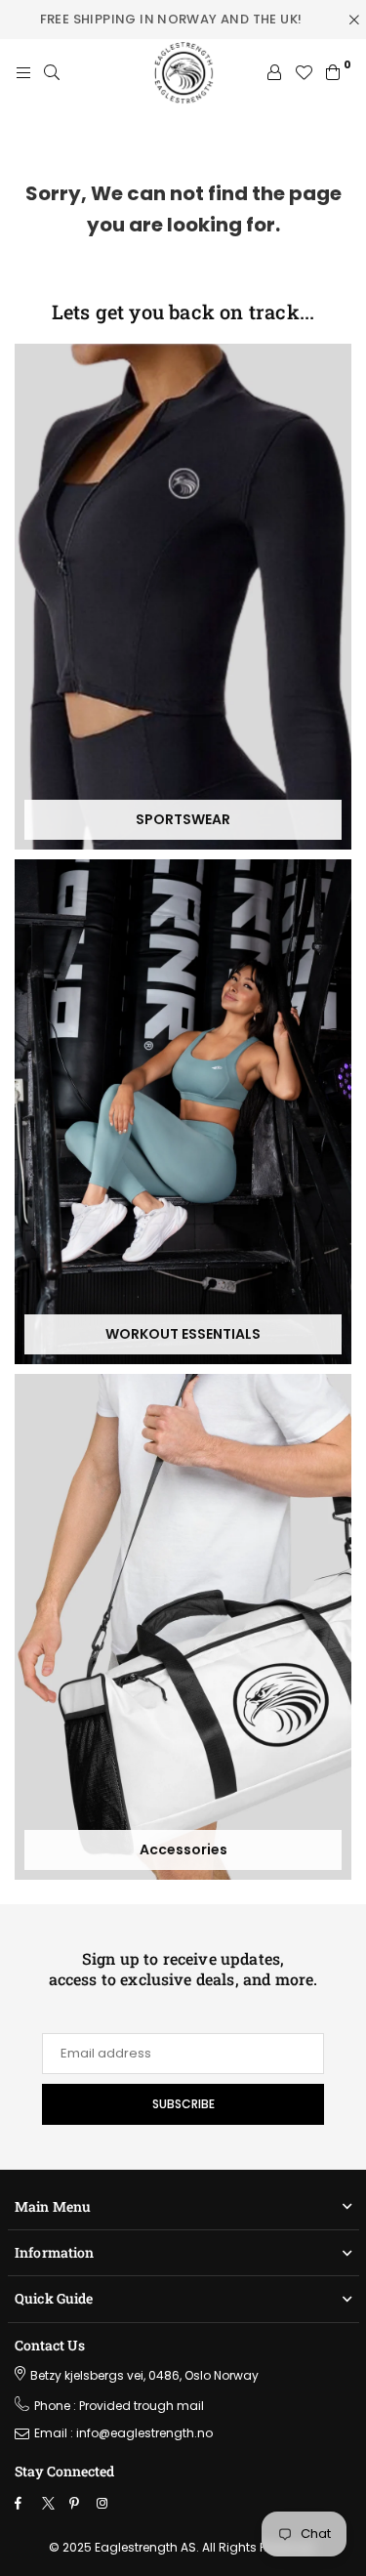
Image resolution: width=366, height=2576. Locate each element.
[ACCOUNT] (274, 73)
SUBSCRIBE (183, 2104)
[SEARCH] (52, 73)
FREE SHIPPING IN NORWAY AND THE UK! (171, 19)
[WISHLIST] (304, 73)
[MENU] (23, 73)
